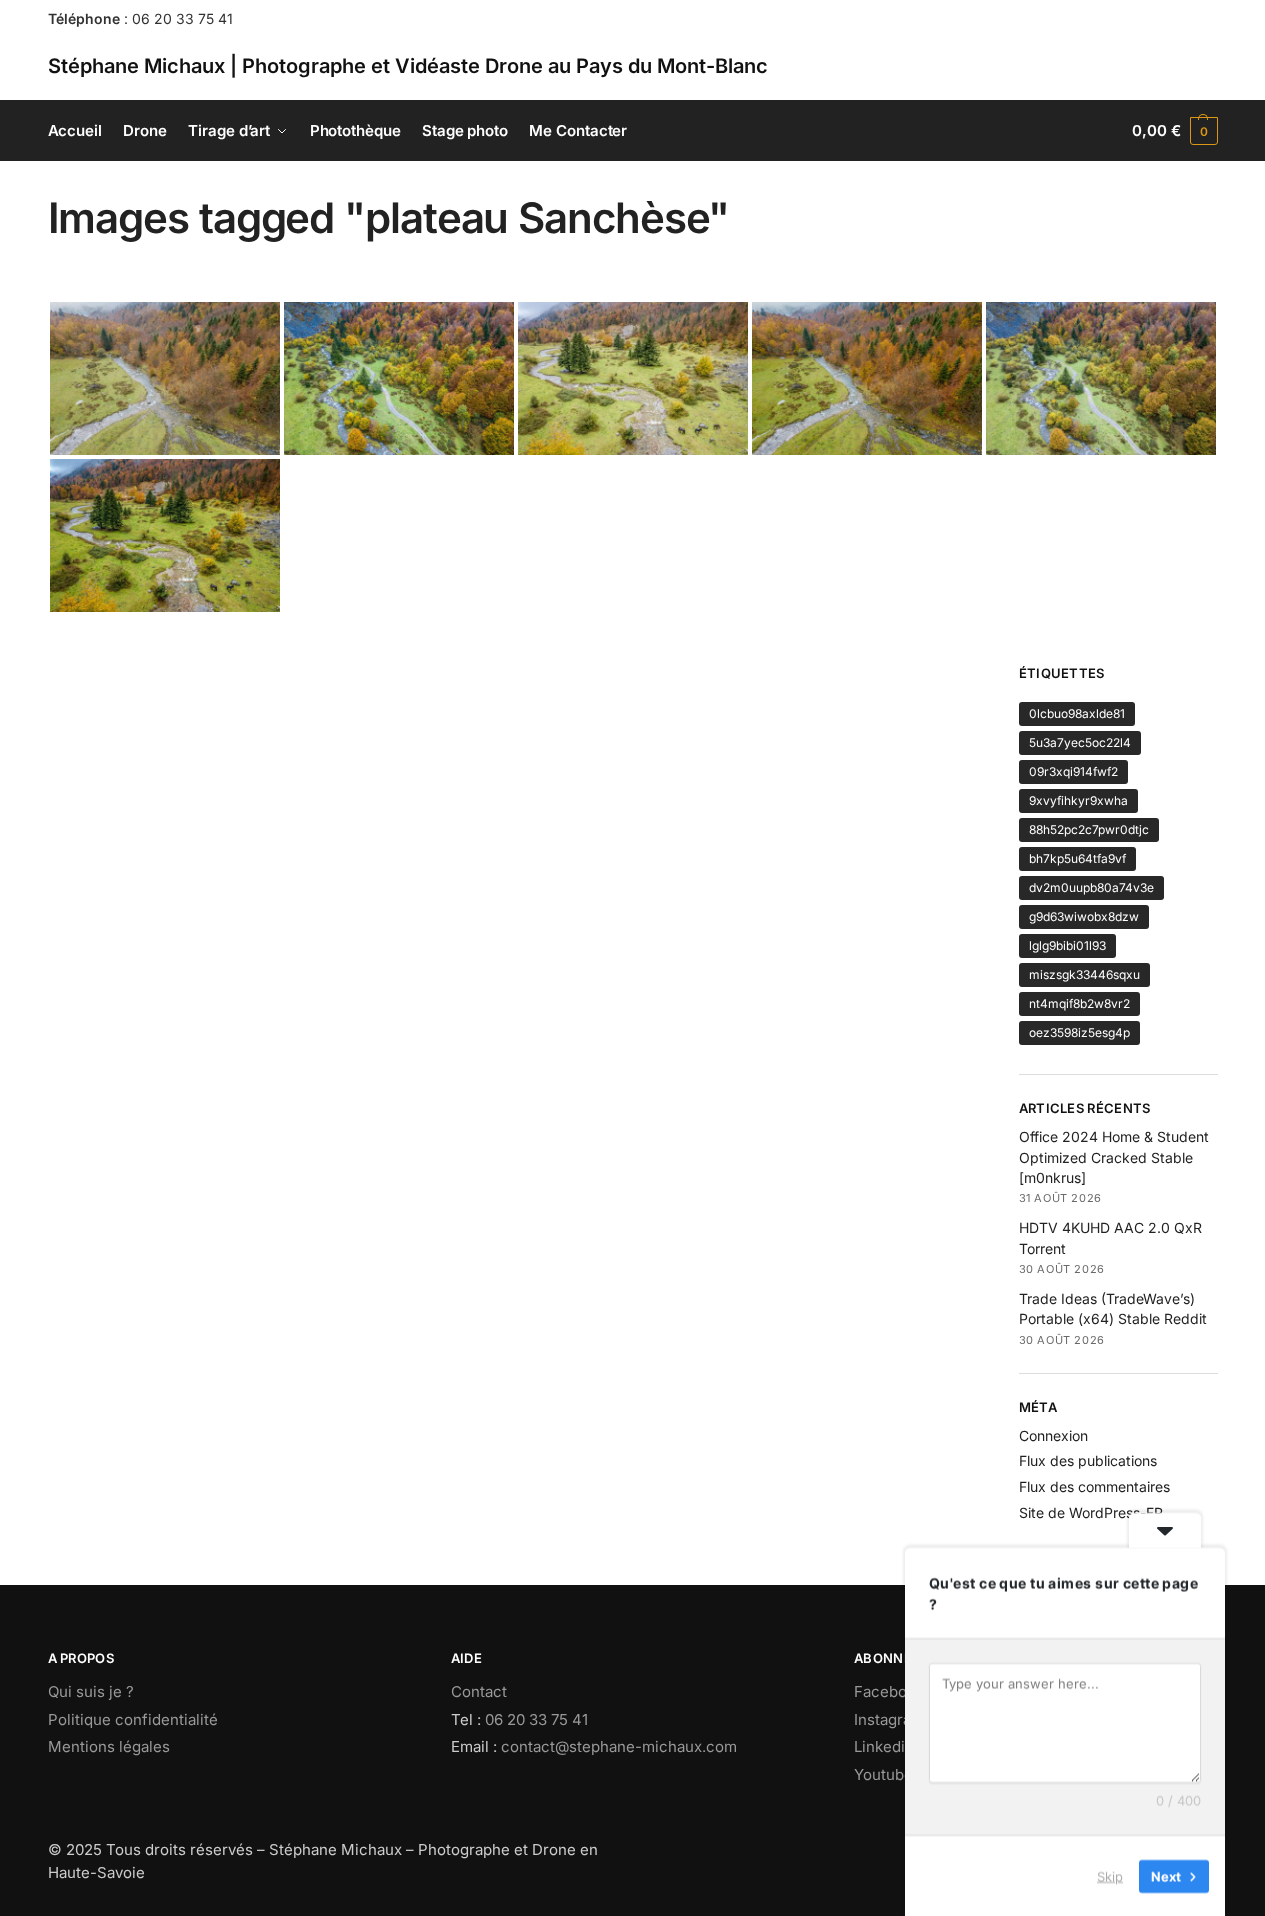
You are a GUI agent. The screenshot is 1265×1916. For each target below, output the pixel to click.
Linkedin (884, 1746)
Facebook (889, 1691)
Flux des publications (1088, 1460)
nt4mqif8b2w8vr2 (1079, 1003)
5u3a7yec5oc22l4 (1080, 742)
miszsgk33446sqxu (1084, 974)
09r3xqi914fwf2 (1073, 771)
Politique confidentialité (133, 1719)
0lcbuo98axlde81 (1077, 713)
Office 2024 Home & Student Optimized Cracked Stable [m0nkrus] (1114, 1157)
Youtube (883, 1774)
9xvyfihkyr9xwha (1078, 800)
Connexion (1053, 1435)
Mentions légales (109, 1746)
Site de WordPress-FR (1091, 1512)
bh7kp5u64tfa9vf (1077, 858)
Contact (479, 1691)
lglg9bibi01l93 (1067, 945)
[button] (1174, 131)
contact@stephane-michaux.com (619, 1746)
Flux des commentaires (1094, 1486)
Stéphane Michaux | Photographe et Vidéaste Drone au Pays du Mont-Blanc (408, 66)
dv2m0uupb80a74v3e (1091, 887)
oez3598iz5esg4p (1079, 1032)
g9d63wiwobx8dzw (1084, 916)
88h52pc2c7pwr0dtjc (1089, 829)
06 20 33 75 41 (182, 18)
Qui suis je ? (91, 1691)
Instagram (889, 1719)
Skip (1110, 1875)
